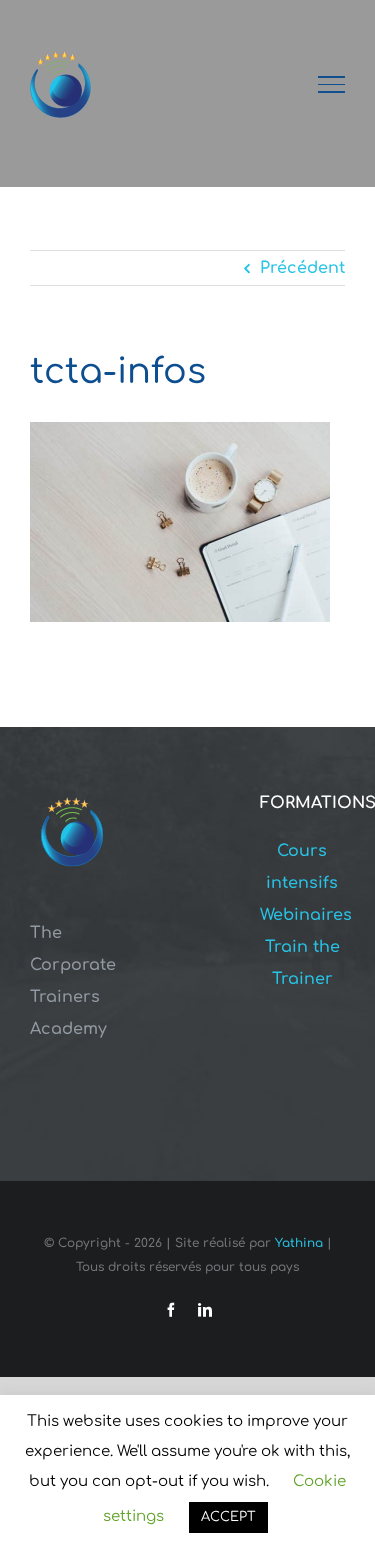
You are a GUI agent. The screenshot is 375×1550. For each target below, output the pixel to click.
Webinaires (306, 915)
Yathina (299, 1243)
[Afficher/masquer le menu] (332, 84)
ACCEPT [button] (228, 1517)
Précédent (302, 268)
